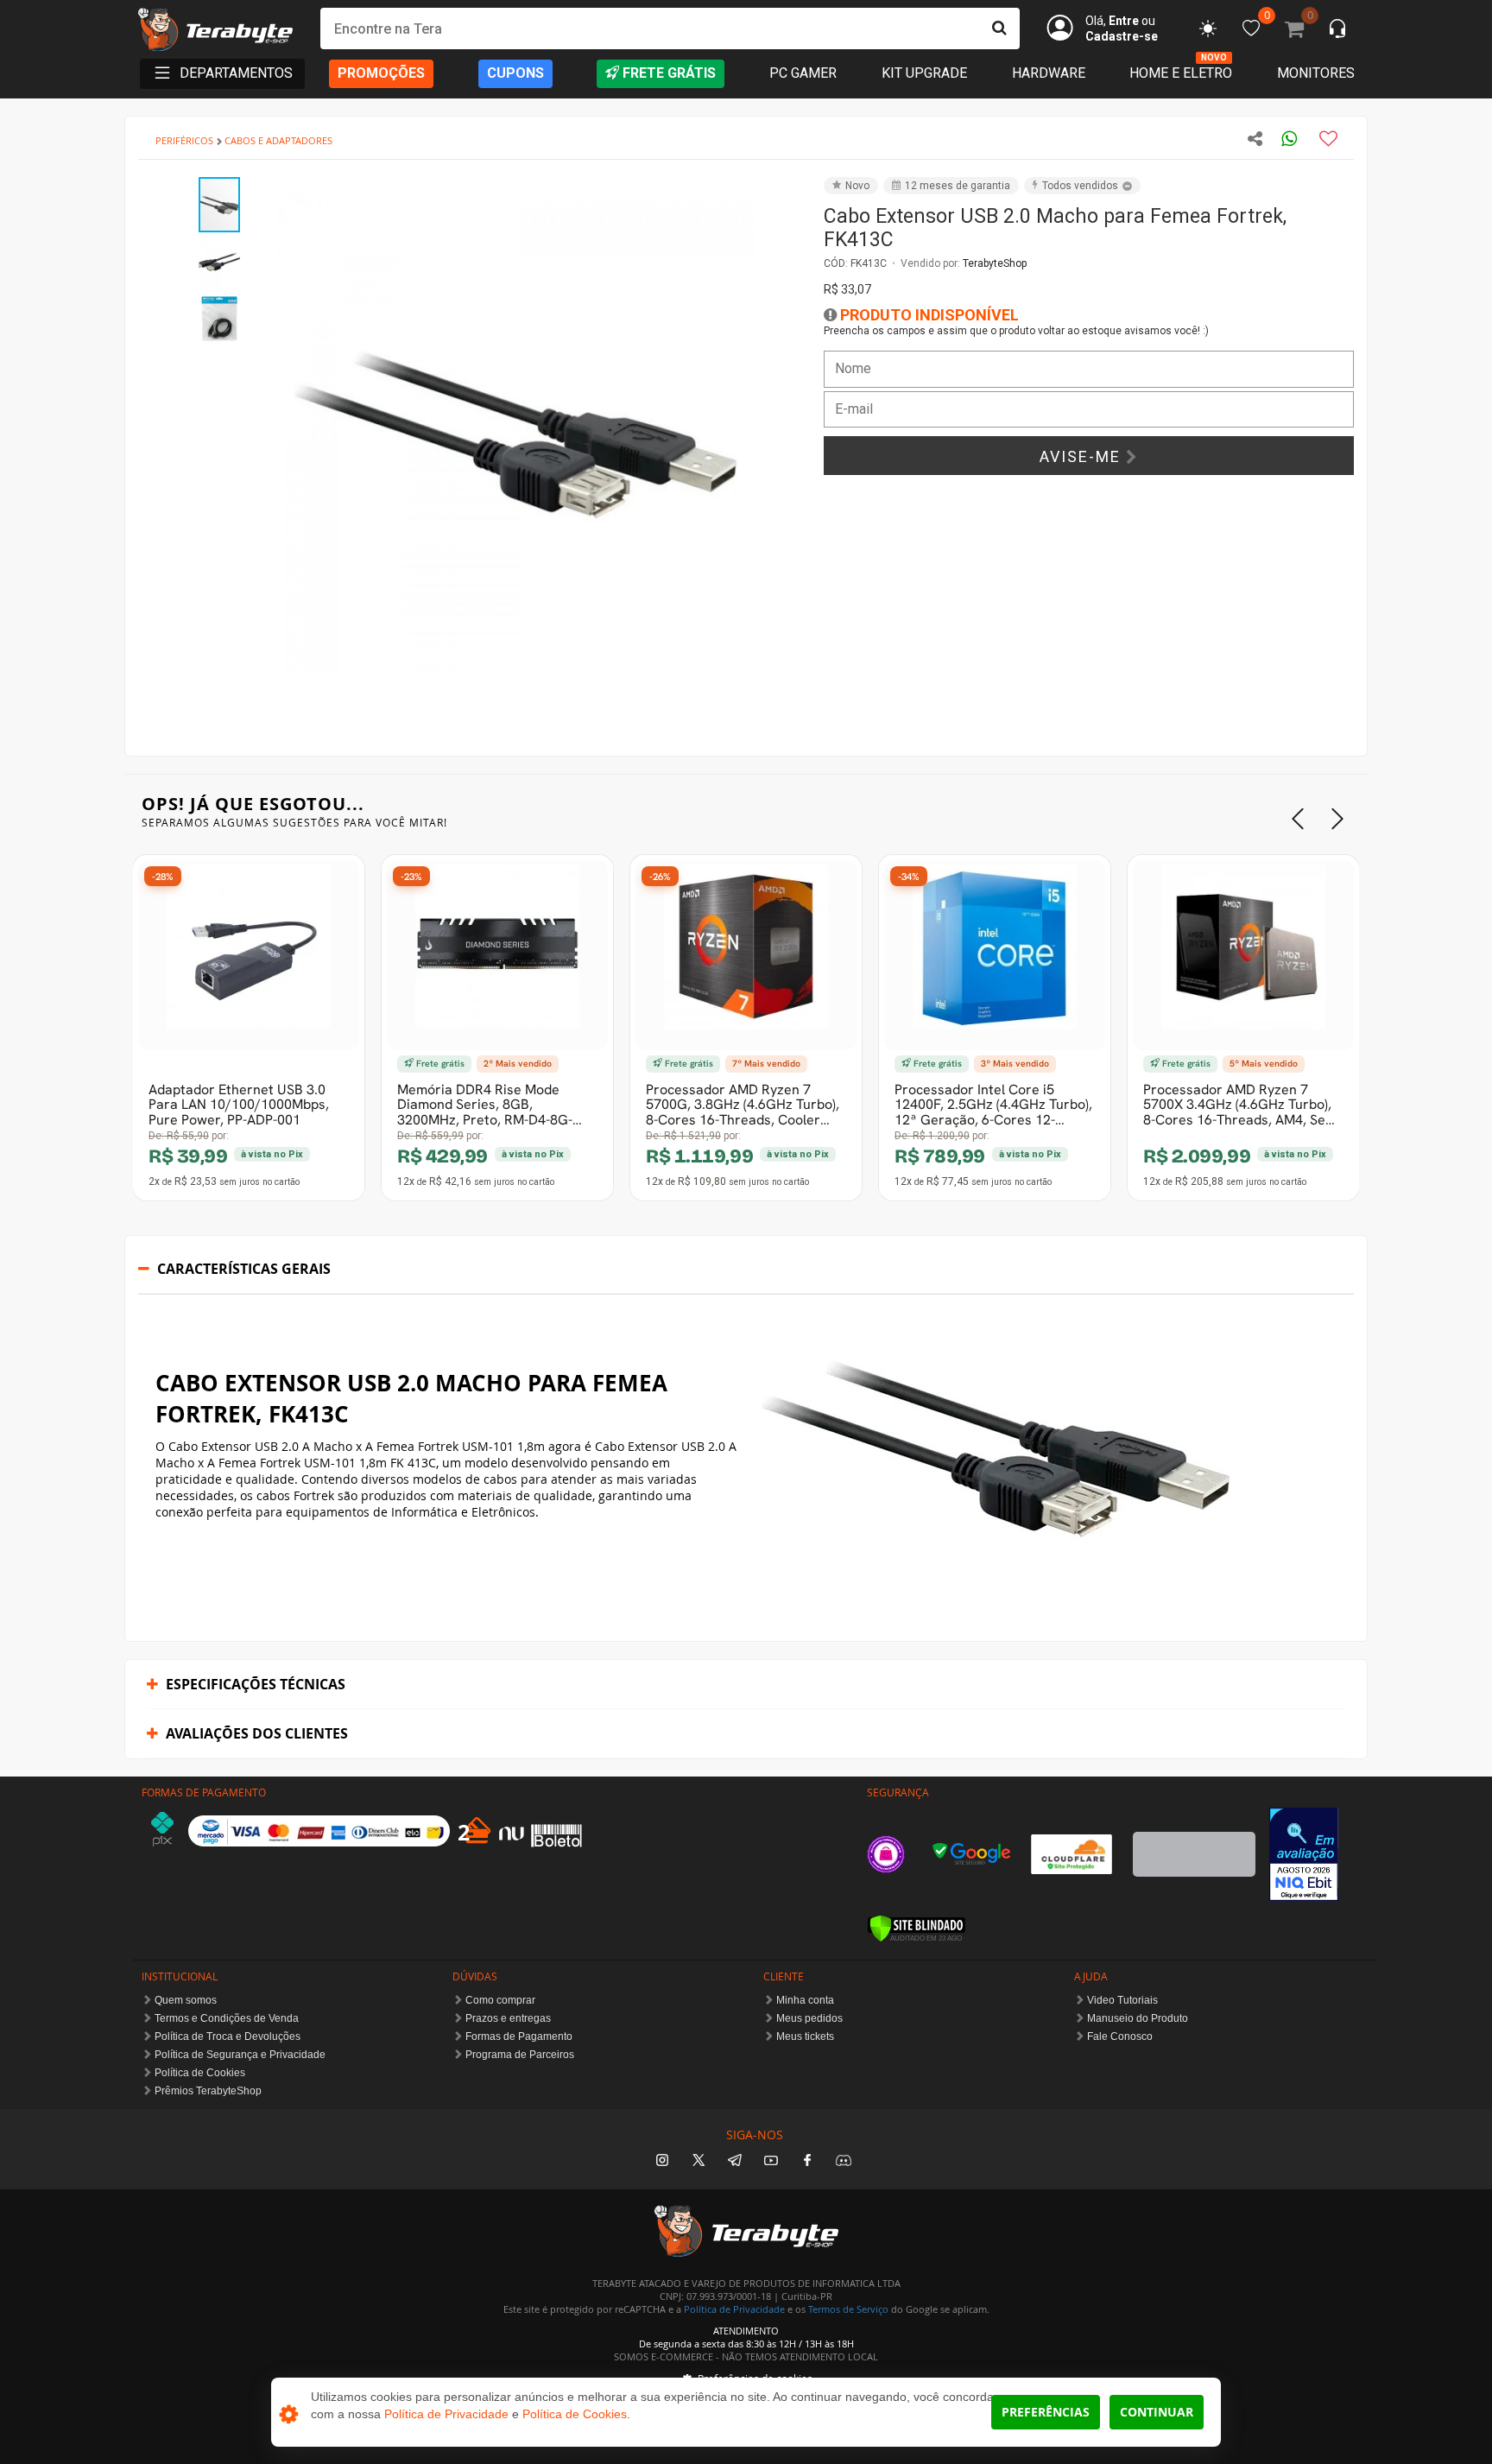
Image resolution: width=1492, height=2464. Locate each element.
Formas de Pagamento (519, 2036)
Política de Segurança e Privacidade (240, 2055)
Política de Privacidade (734, 2309)
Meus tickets (805, 2036)
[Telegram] (735, 2161)
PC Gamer (803, 73)
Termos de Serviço (848, 2309)
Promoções (381, 73)
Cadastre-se (1122, 36)
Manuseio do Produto (1138, 2018)
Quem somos (186, 2000)
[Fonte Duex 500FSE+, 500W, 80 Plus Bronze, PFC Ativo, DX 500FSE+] (883, 955)
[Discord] (844, 2161)
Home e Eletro (1181, 73)
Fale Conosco (1120, 2036)
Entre (1124, 21)
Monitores (1316, 73)
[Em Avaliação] (1304, 1854)
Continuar (1157, 2412)
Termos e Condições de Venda (227, 2018)
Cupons (515, 73)
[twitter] (699, 2161)
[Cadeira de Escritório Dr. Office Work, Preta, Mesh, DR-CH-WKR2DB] (1132, 955)
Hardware (1049, 73)
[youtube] (771, 2161)
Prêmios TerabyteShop (208, 2091)
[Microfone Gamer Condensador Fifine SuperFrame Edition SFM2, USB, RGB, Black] (635, 955)
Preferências (1046, 2412)
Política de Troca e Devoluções (228, 2036)
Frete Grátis (669, 73)
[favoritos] (1208, 29)
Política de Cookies (200, 2073)
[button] (774, 193)
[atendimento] (1337, 30)
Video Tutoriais (1122, 2000)
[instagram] (662, 2161)
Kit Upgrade (924, 73)
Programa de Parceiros (520, 2055)
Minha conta (805, 2000)
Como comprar (500, 2000)
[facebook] (807, 2161)
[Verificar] (917, 1929)
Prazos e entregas (508, 2018)
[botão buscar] (999, 29)
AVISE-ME (1083, 456)
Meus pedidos (809, 2018)
